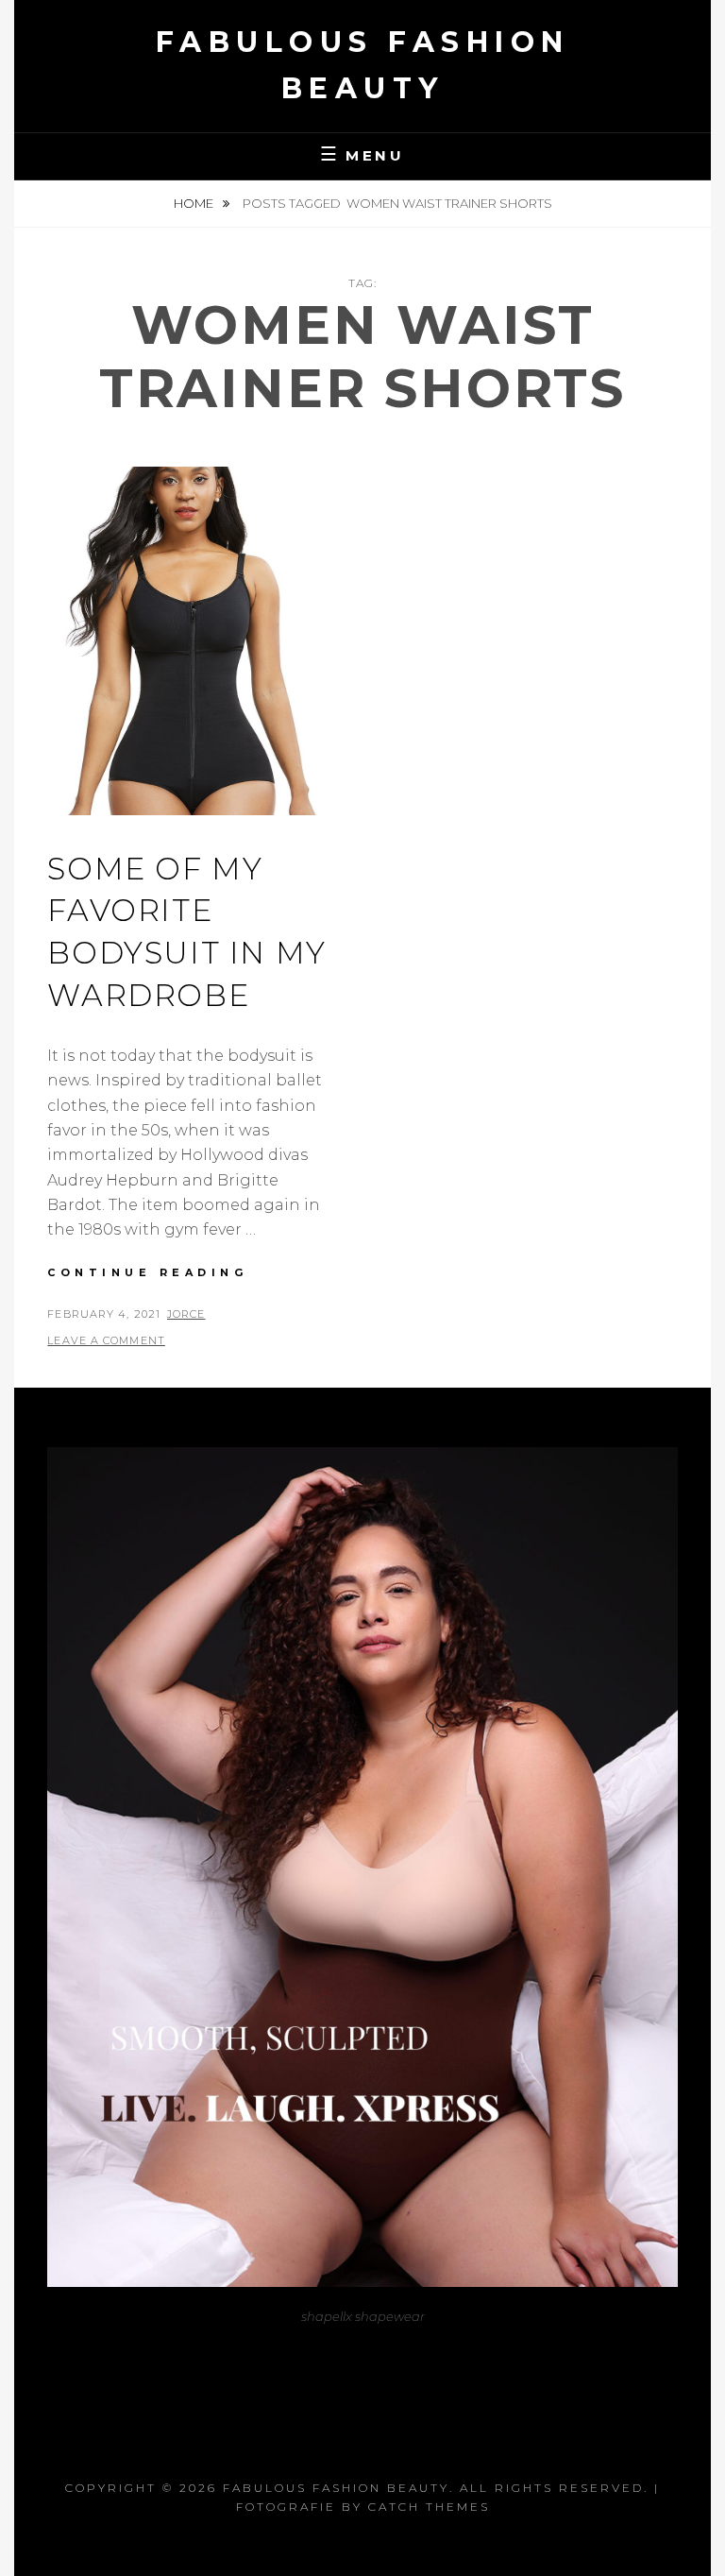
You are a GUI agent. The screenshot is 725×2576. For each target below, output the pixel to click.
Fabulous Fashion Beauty (336, 2488)
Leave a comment (106, 1340)
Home (195, 203)
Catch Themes (429, 2507)
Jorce (186, 1314)
